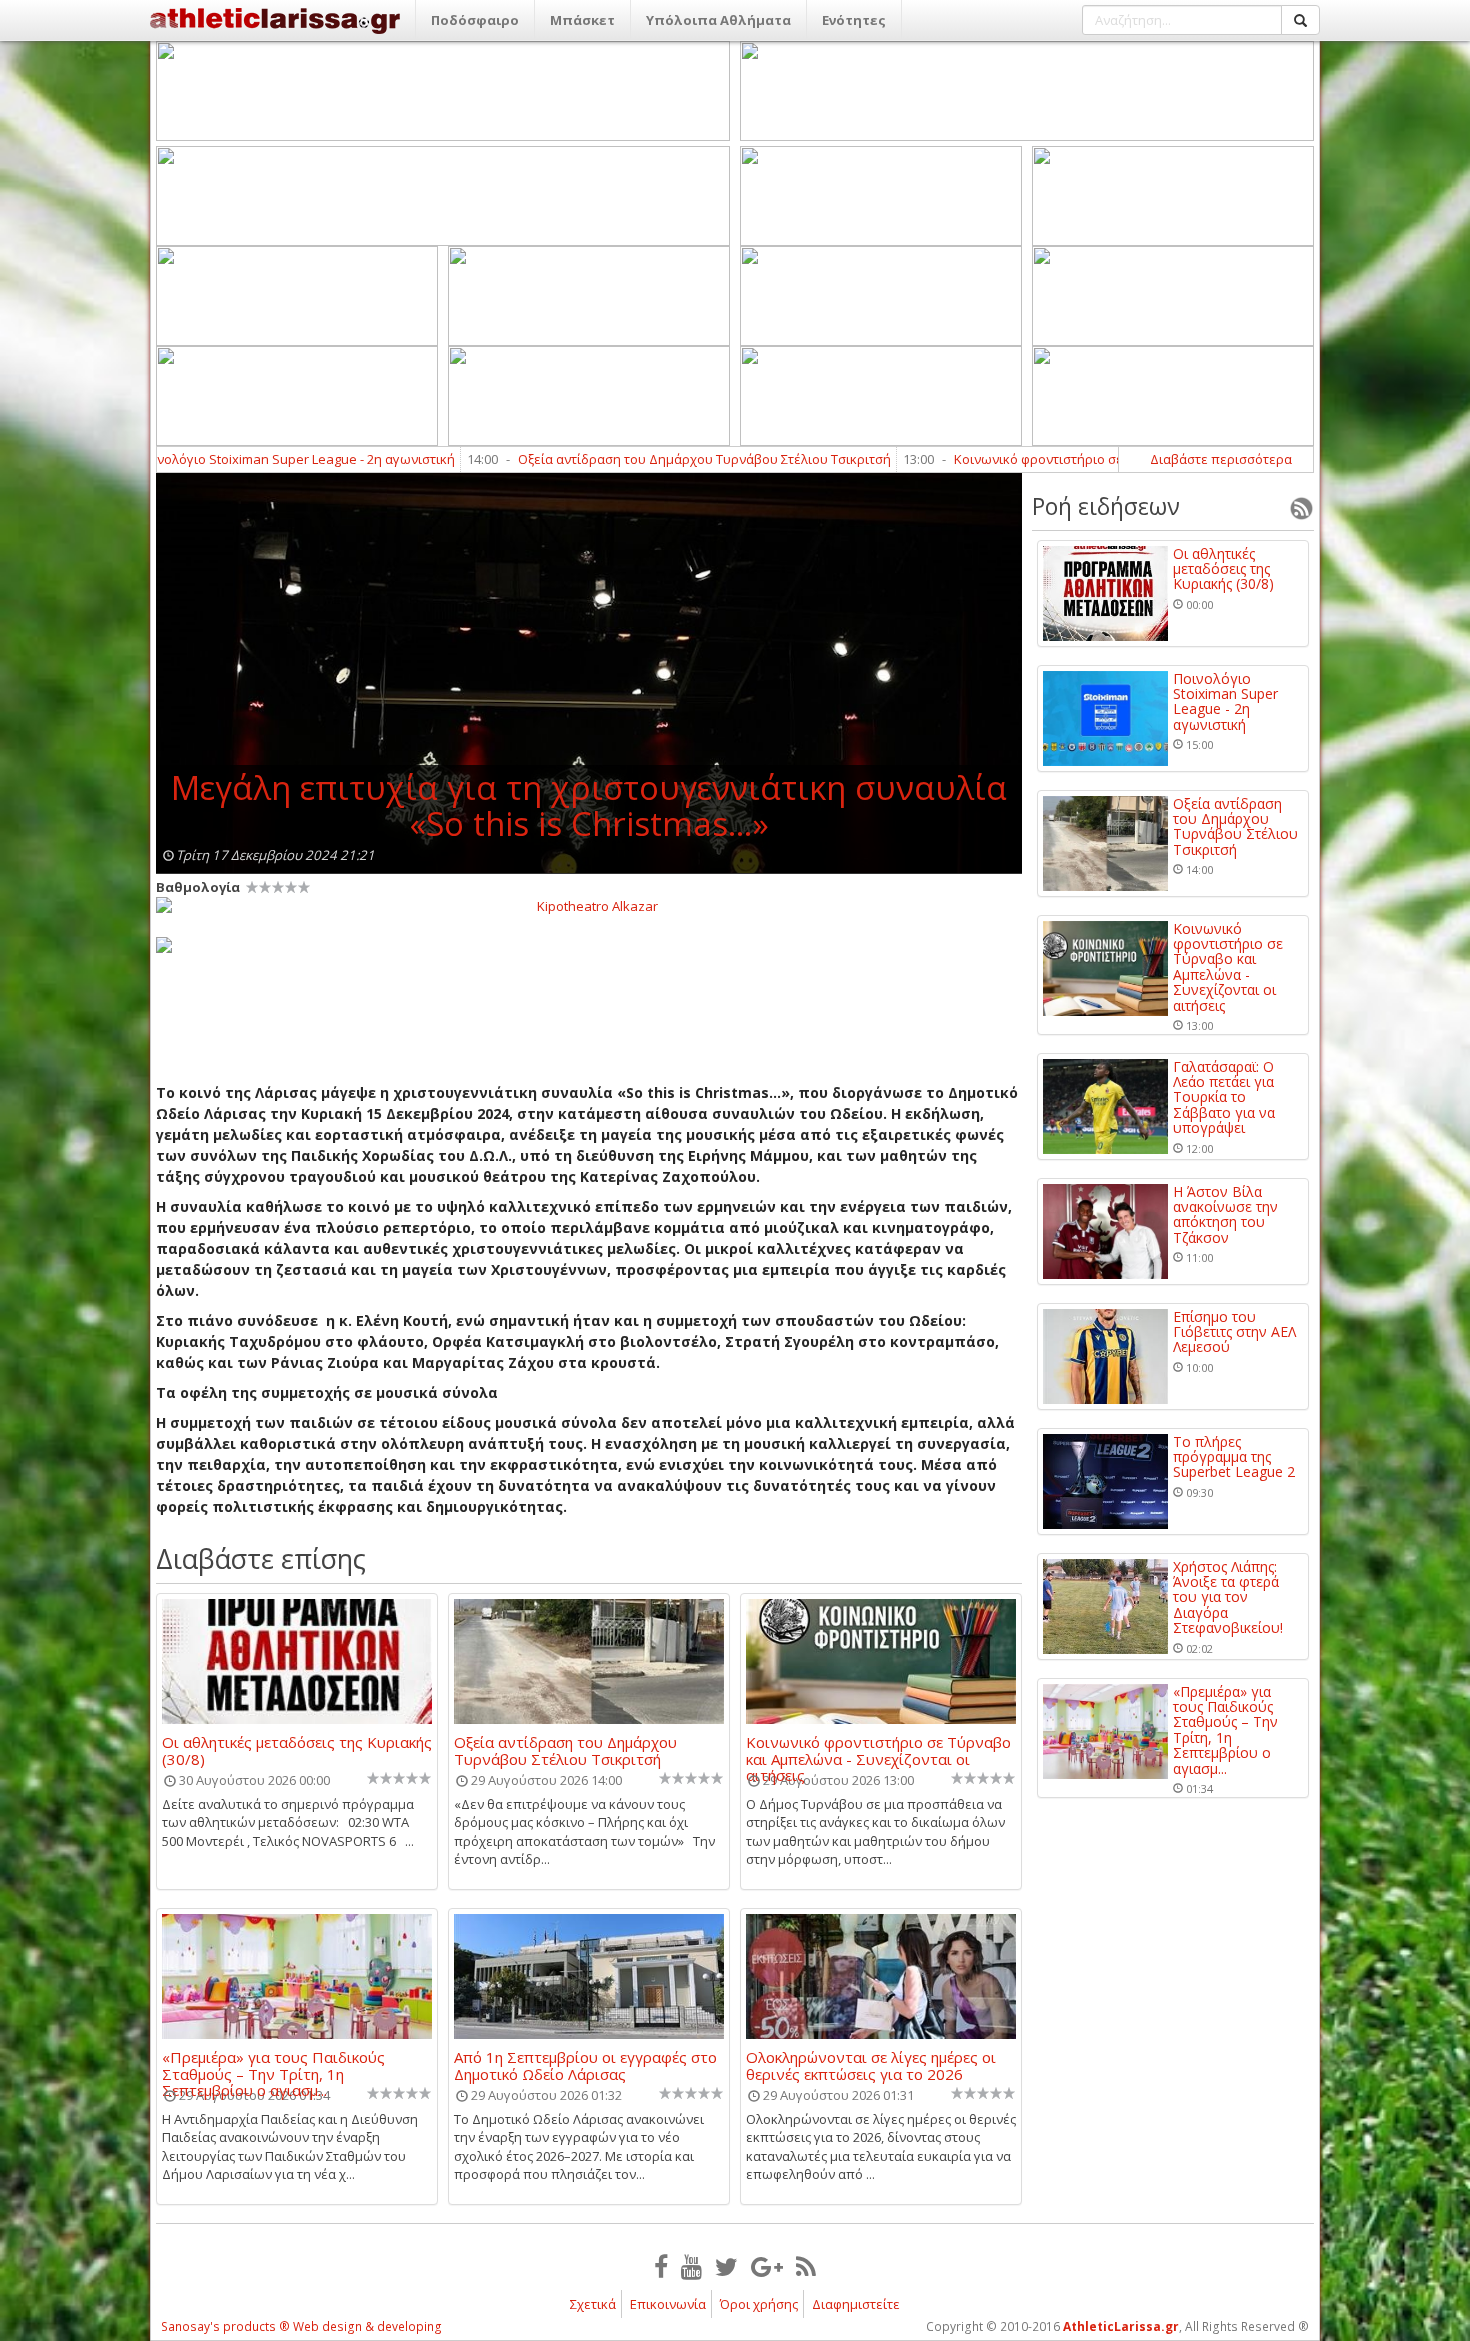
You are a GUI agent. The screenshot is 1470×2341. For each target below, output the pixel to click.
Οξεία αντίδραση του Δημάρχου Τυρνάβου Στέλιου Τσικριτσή (606, 459)
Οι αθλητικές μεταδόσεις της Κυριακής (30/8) (297, 1750)
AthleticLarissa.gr (1121, 2326)
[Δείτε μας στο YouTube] (691, 2266)
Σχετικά (593, 2304)
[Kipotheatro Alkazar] (589, 905)
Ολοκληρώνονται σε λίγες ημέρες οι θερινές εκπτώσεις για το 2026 (871, 2065)
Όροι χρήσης (759, 2304)
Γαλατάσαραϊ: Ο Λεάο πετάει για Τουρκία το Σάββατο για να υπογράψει (1224, 1097)
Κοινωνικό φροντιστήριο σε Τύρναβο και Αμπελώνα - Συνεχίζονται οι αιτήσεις (1093, 459)
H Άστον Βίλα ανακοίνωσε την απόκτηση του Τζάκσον (1225, 1215)
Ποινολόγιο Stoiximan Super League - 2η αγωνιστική (197, 459)
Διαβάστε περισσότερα (1221, 459)
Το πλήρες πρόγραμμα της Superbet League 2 (1234, 1457)
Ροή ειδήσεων (1106, 506)
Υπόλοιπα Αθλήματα (718, 20)
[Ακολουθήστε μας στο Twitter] (726, 2266)
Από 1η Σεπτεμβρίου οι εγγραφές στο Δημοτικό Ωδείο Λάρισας (585, 2065)
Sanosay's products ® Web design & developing (301, 2326)
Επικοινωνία (668, 2304)
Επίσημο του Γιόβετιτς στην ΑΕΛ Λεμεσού (1234, 1332)
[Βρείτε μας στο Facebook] (661, 2266)
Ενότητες (854, 20)
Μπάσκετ (582, 20)
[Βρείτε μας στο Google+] (767, 2266)
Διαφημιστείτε (856, 2304)
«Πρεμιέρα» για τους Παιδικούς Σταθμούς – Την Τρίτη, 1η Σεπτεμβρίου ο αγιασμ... (273, 2065)
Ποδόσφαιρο (475, 20)
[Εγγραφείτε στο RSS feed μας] (806, 2266)
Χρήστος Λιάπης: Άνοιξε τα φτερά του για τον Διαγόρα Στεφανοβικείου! (1228, 1597)
